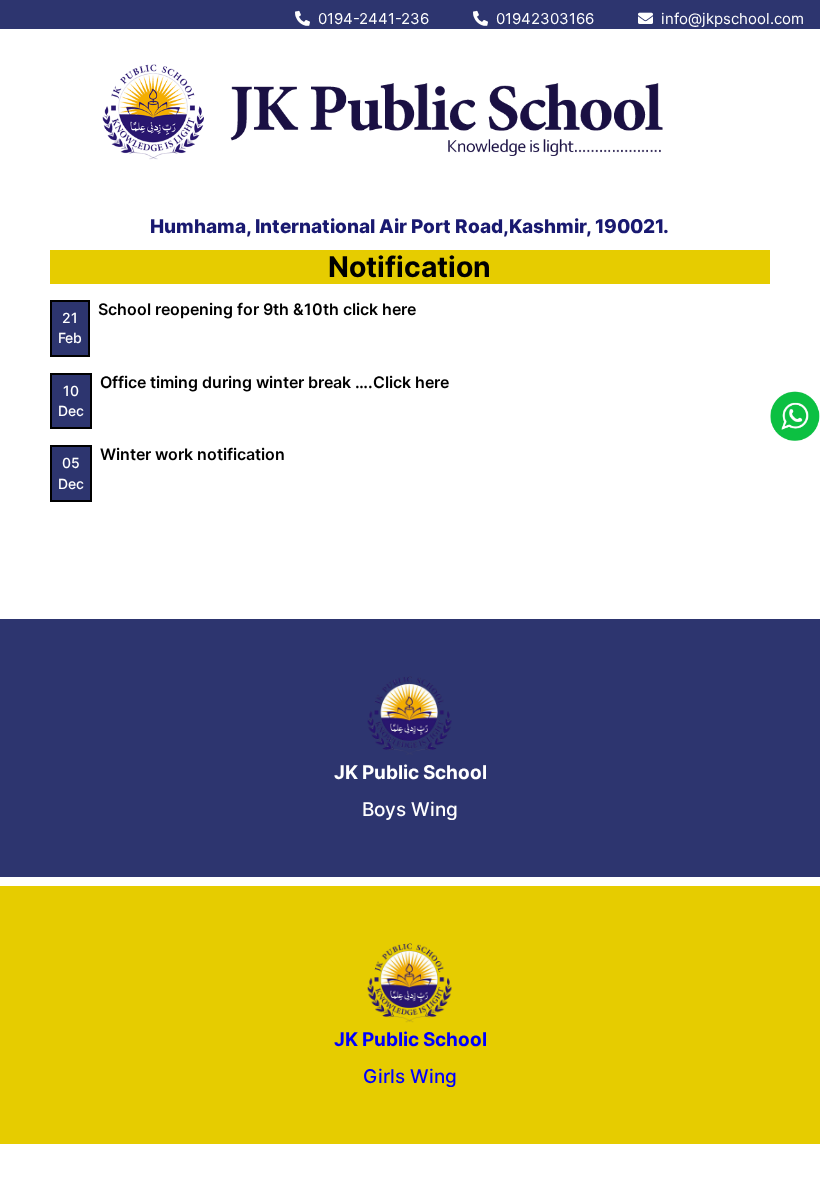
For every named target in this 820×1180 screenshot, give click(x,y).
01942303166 (541, 18)
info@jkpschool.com (728, 18)
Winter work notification (192, 454)
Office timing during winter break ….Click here (274, 382)
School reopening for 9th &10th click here (257, 309)
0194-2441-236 (369, 18)
